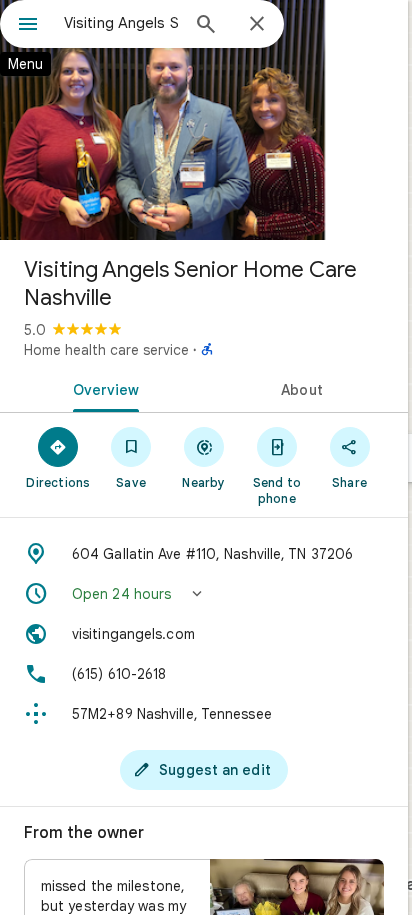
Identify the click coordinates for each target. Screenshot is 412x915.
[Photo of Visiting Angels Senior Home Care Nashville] (204, 120)
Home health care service (106, 350)
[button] (204, 594)
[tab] (102, 388)
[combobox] (121, 23)
